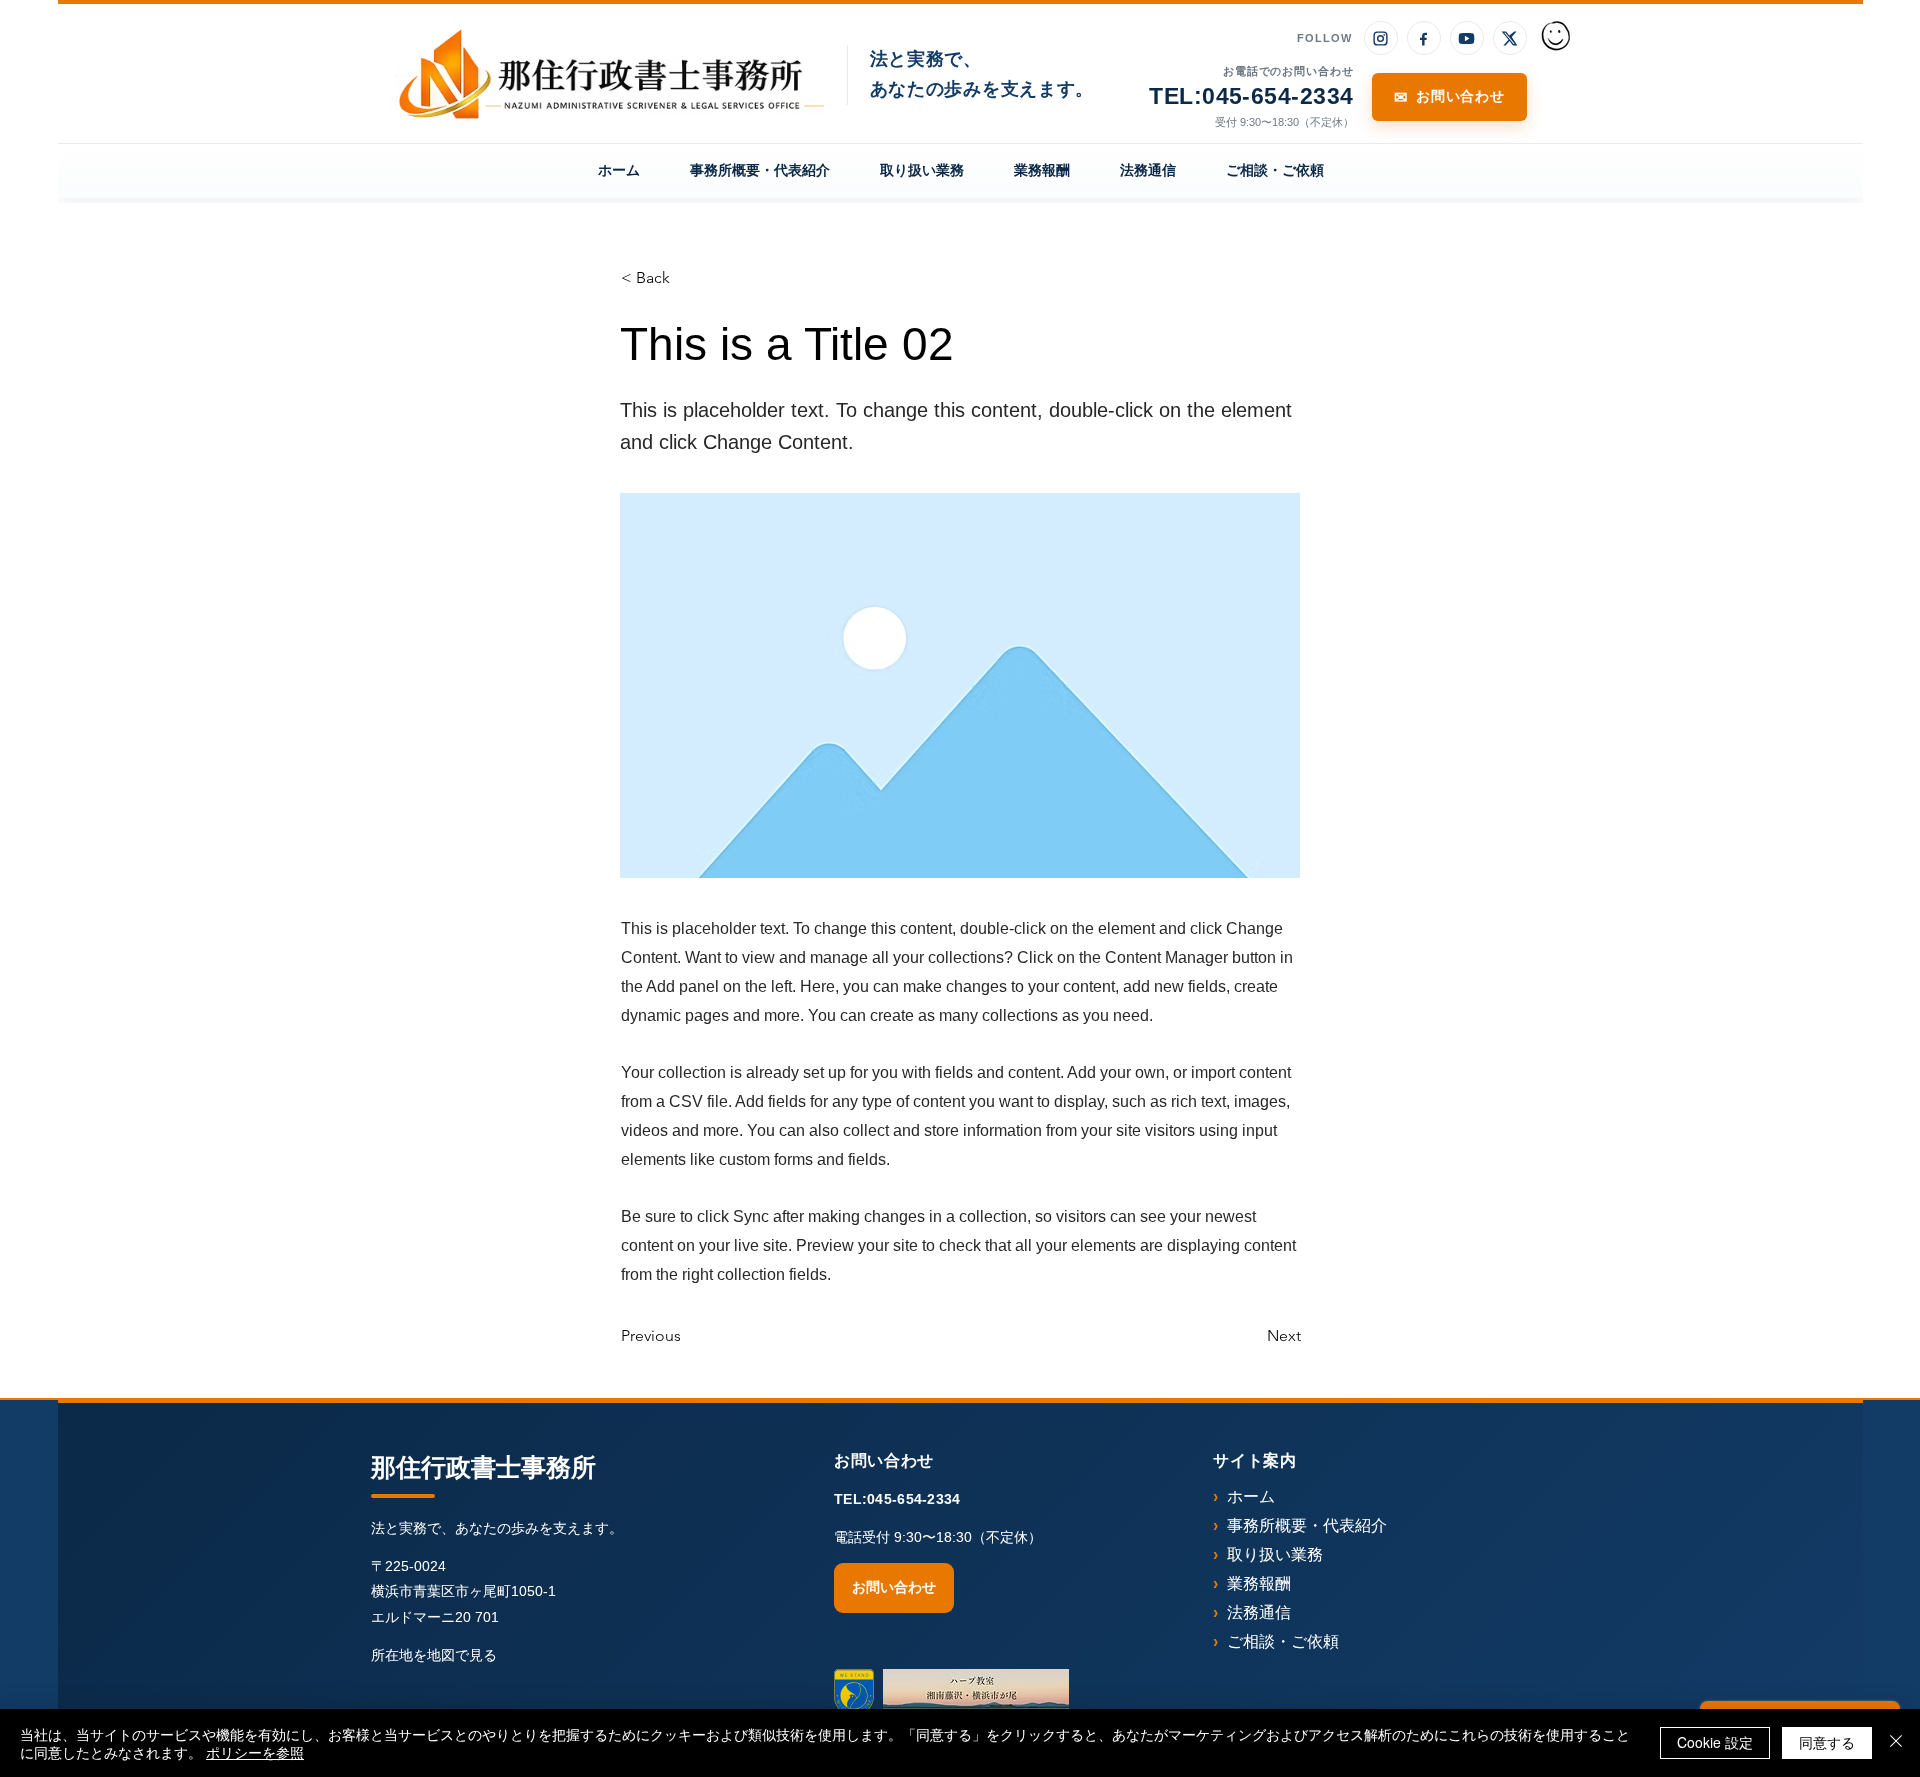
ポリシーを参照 (255, 1752)
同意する (1827, 1742)
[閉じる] (1896, 1743)
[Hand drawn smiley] (1557, 38)
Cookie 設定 (1715, 1742)
